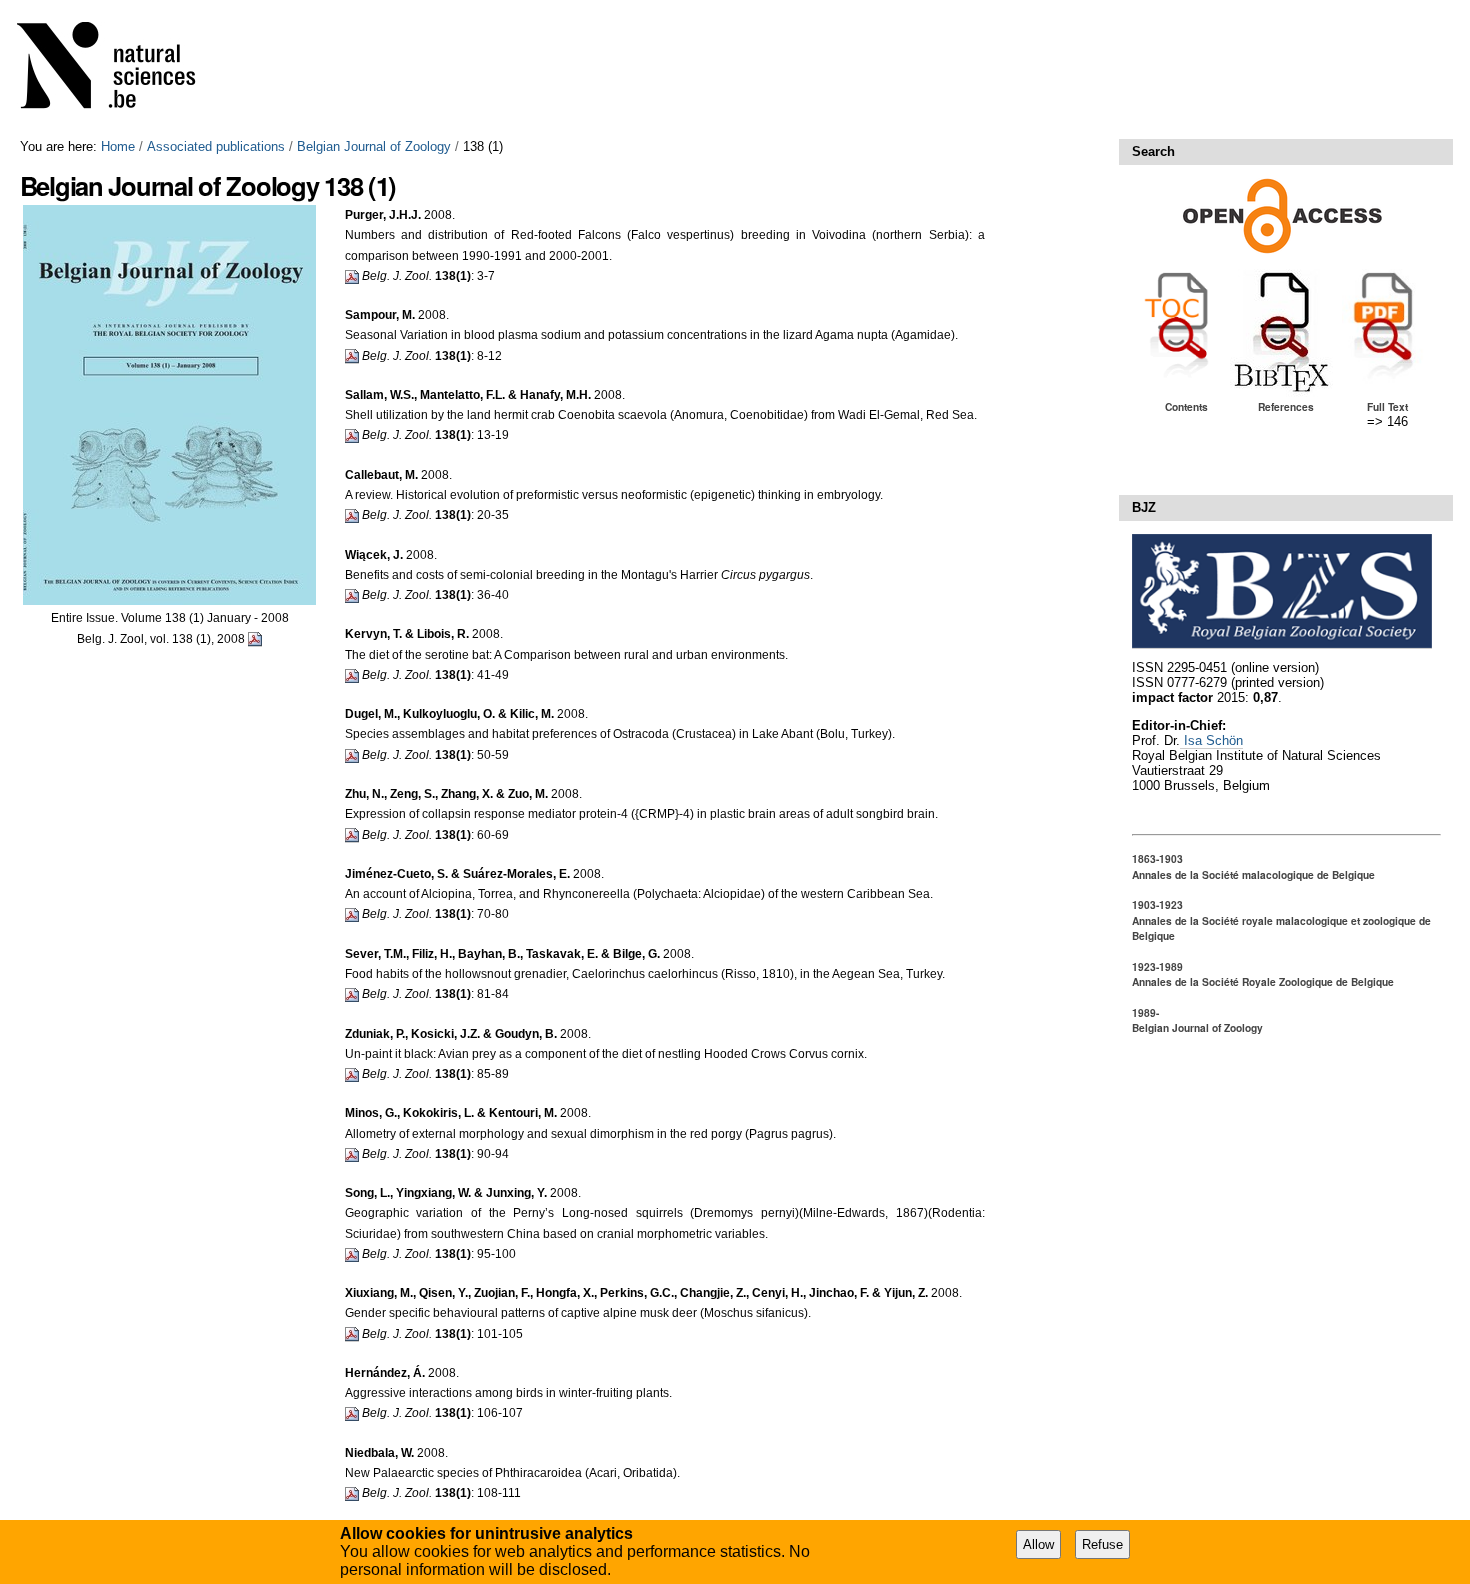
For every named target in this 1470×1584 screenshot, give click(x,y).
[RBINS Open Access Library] (119, 69)
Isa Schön (1211, 740)
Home (118, 146)
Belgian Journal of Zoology (374, 146)
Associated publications (216, 146)
